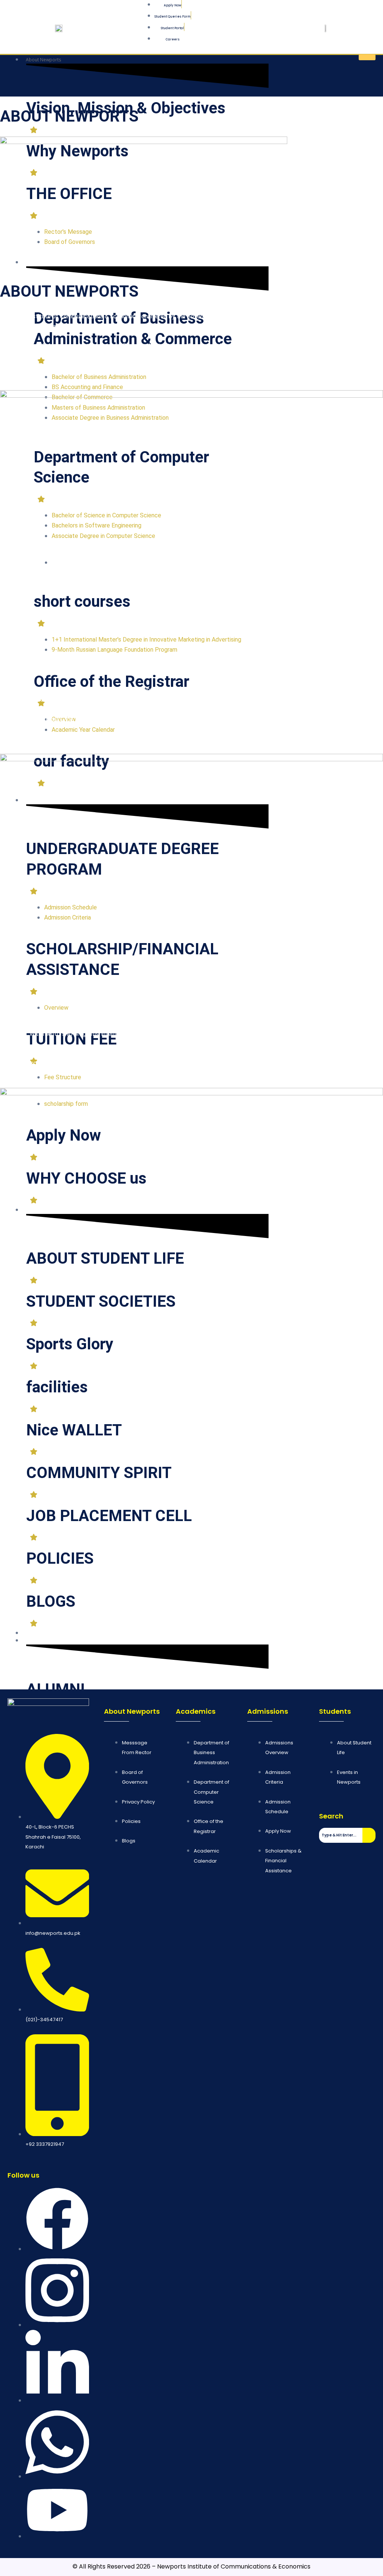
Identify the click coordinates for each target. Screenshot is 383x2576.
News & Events (41, 1633)
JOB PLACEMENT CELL (109, 1516)
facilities (57, 1387)
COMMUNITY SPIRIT (99, 1473)
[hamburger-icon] (367, 57)
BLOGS (51, 1601)
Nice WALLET (74, 1430)
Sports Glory (70, 1344)
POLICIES (60, 1558)
